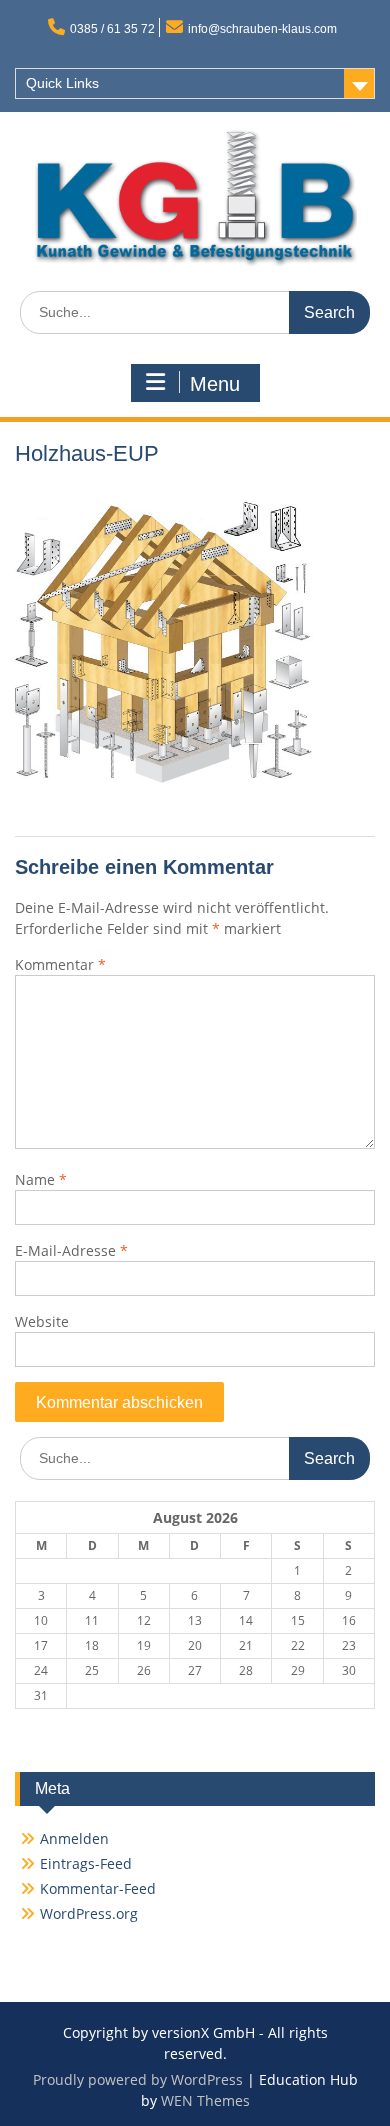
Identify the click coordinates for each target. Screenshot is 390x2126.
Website (42, 1321)
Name (41, 1179)
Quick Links (62, 83)
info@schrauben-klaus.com (262, 29)
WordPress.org (89, 1913)
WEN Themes (205, 2100)
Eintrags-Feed (86, 1863)
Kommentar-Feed (98, 1888)
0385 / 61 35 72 (112, 29)
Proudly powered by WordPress (138, 2079)
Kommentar (60, 964)
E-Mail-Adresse (71, 1250)
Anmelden (74, 1838)
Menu (215, 384)
